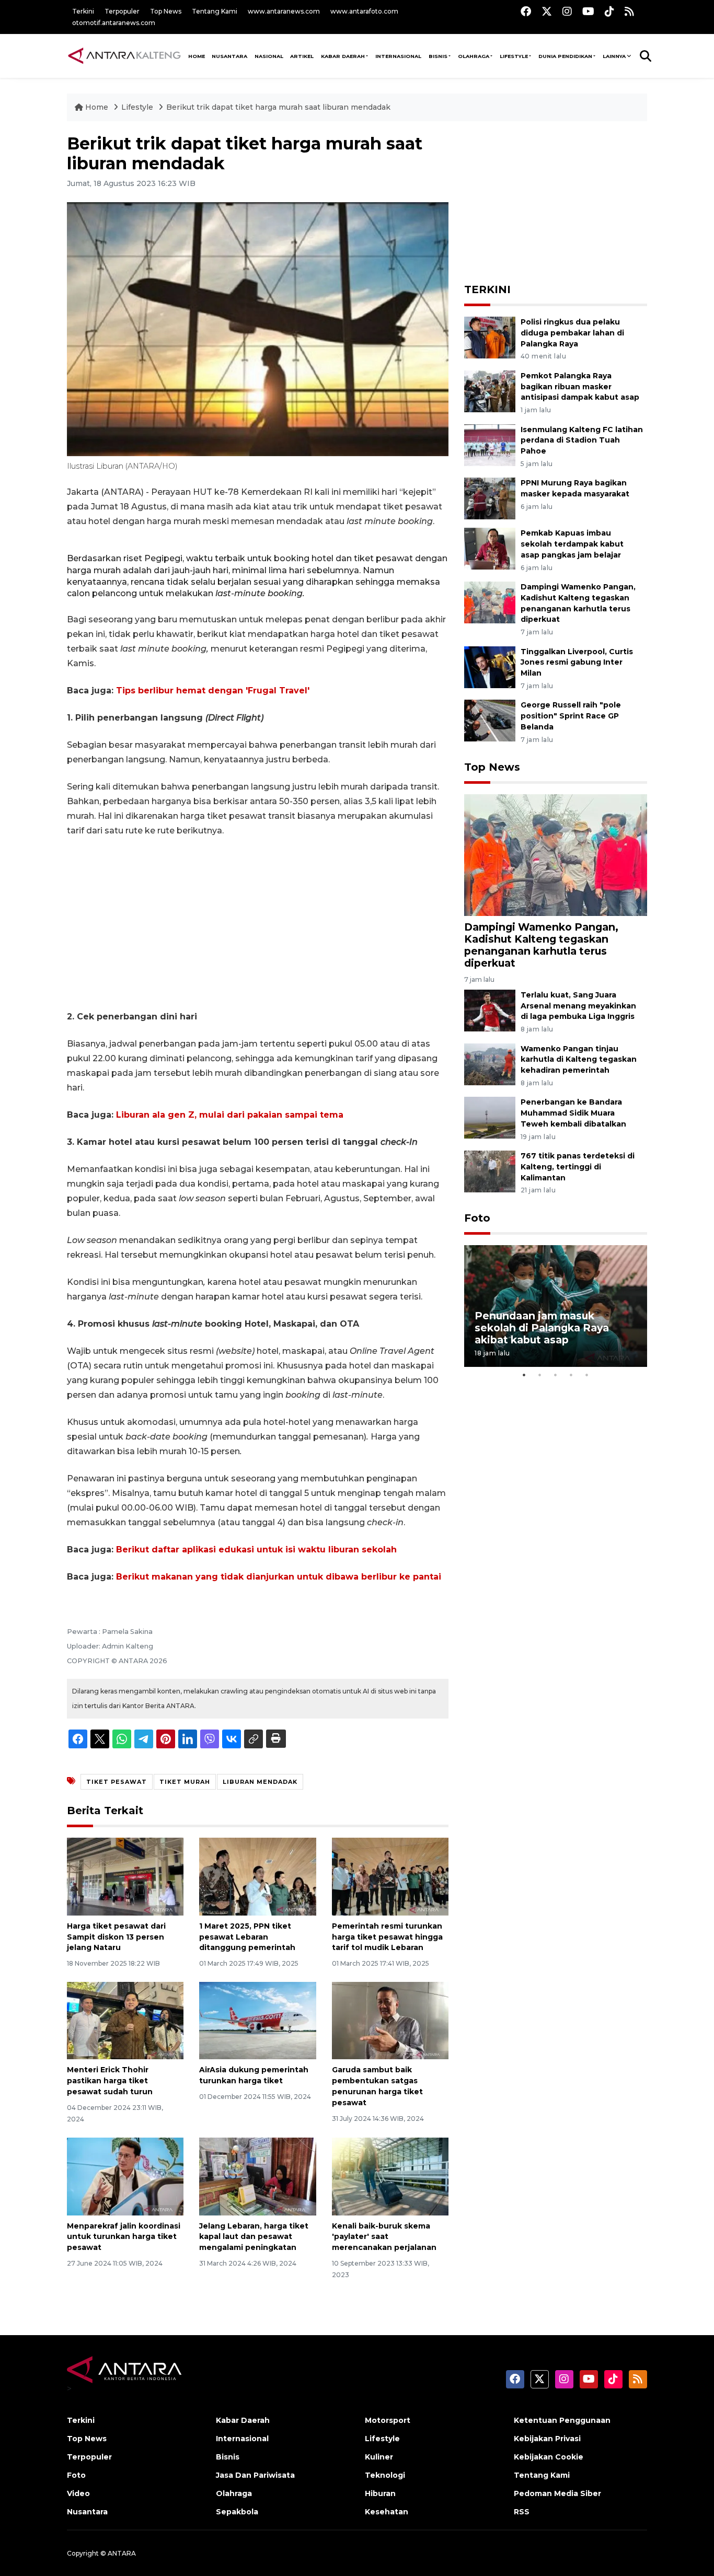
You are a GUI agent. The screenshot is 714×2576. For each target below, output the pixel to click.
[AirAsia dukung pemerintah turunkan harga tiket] (257, 2020)
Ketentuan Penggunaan (562, 2420)
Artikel (302, 56)
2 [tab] (540, 1375)
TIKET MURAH (185, 1782)
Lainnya (614, 56)
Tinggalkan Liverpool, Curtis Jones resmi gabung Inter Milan (577, 663)
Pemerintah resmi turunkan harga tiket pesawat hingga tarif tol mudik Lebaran (387, 1937)
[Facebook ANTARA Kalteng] (526, 11)
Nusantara (87, 2512)
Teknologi (385, 2475)
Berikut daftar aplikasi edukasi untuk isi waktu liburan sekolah (256, 1550)
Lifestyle (514, 56)
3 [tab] (556, 1375)
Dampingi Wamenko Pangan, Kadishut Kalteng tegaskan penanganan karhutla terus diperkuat (541, 945)
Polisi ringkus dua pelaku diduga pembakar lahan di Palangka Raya (572, 333)
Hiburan (380, 2493)
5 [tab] (587, 1375)
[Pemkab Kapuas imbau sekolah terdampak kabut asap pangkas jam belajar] (490, 548)
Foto (477, 1218)
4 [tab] (571, 1375)
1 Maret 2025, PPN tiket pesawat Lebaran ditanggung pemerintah (247, 1937)
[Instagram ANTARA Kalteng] (567, 11)
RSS (522, 2512)
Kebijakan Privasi (547, 2439)
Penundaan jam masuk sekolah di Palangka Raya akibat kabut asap (542, 1328)
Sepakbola (237, 2512)
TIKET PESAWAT (117, 1782)
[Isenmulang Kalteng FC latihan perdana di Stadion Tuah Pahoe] (490, 444)
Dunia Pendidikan (565, 56)
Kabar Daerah (343, 56)
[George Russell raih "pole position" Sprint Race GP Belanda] (490, 720)
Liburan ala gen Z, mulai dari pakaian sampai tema (230, 1115)
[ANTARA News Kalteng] (124, 55)
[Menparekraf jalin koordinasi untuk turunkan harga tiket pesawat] (125, 2175)
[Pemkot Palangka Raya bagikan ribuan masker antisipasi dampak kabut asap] (490, 391)
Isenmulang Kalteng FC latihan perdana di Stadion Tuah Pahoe (582, 440)
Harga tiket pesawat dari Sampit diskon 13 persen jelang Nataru (116, 1937)
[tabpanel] (556, 1306)
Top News (166, 11)
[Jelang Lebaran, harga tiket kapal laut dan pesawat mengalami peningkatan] (257, 2175)
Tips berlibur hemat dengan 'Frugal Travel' (213, 691)
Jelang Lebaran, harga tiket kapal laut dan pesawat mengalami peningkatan (254, 2237)
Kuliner (379, 2457)
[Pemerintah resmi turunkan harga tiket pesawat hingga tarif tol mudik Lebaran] (390, 1876)
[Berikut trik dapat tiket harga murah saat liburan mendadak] (556, 855)
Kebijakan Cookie (549, 2457)
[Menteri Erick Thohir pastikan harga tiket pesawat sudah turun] (125, 2020)
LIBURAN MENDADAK (260, 1782)
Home (97, 107)
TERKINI (487, 289)
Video (78, 2493)
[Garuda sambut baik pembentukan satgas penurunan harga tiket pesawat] (390, 2020)
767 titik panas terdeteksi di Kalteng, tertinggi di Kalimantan (578, 1167)
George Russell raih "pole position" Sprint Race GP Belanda (571, 716)
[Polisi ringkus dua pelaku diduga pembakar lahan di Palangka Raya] (490, 337)
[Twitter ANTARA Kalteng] (547, 11)
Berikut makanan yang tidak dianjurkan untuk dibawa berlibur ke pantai (279, 1577)
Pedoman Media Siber (557, 2493)
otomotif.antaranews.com (114, 23)
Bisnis (438, 56)
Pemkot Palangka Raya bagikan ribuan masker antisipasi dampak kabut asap (580, 387)
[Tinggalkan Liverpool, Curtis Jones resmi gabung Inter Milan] (490, 666)
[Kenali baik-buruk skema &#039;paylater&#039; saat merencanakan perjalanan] (390, 2175)
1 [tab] (524, 1375)
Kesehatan (387, 2512)
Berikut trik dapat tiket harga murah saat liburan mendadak (278, 107)
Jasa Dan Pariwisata (255, 2475)
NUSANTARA (229, 56)
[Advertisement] (258, 924)
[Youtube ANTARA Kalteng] (588, 11)
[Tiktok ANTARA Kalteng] (609, 11)
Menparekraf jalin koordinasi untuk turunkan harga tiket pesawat (124, 2237)
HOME (197, 56)
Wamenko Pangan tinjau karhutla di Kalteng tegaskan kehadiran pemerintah (579, 1060)
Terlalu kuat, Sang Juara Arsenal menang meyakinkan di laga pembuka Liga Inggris (578, 1006)
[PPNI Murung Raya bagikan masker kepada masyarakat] (490, 498)
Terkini (83, 11)
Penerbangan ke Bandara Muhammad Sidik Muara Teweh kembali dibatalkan (573, 1113)
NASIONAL (269, 56)
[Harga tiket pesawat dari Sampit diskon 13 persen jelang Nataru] (125, 1876)
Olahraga (474, 56)
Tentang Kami (215, 11)
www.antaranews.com (284, 11)
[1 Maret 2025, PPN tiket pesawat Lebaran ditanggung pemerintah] (257, 1876)
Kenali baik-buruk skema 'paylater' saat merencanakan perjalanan (384, 2237)
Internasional (398, 56)
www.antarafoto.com (364, 11)
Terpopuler (122, 11)
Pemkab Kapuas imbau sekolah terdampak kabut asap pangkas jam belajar (572, 544)
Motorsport (388, 2420)
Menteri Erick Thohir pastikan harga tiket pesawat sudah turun (110, 2081)
